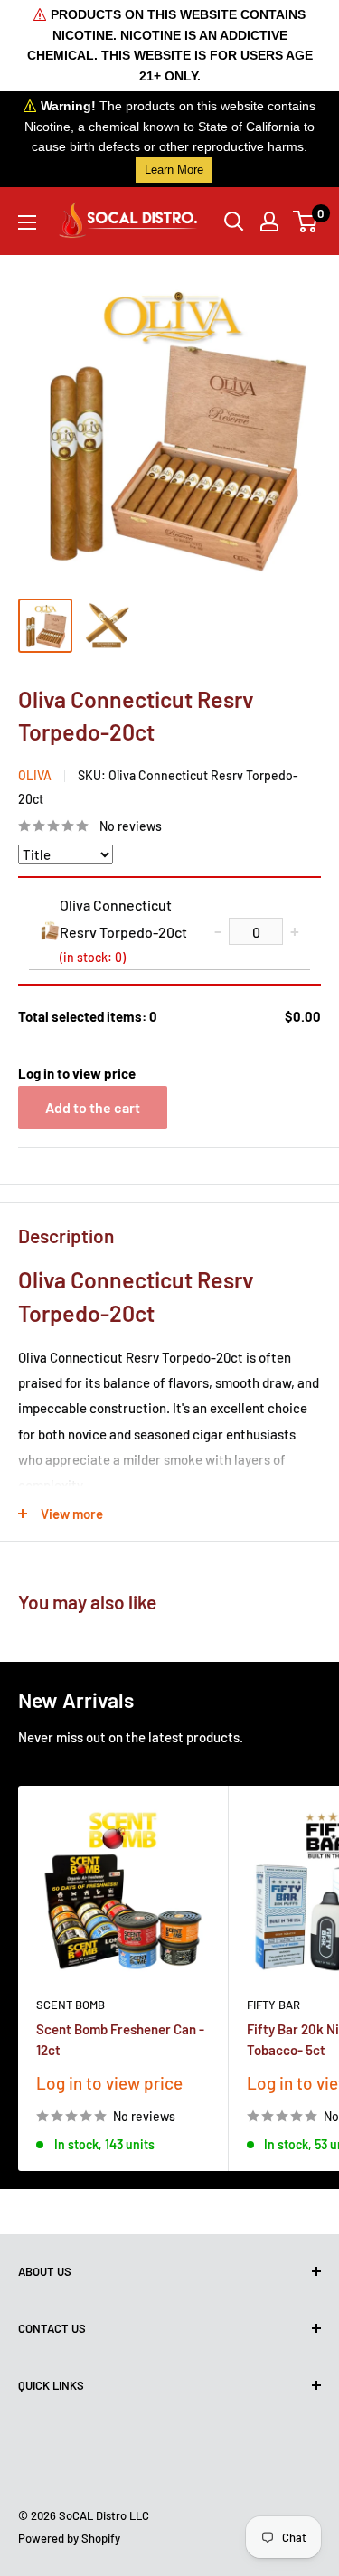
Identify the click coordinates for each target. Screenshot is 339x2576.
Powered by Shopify (69, 2538)
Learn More (174, 170)
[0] (306, 222)
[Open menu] (27, 222)
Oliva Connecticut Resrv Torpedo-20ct (123, 930)
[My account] (269, 222)
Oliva (35, 775)
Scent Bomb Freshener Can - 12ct (120, 2039)
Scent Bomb (71, 2005)
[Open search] (234, 222)
